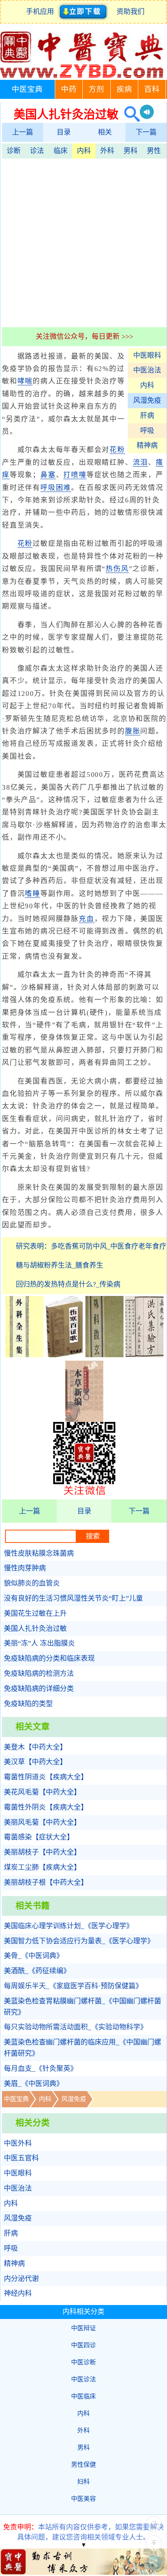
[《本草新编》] (84, 1420)
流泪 (141, 462)
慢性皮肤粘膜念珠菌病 (39, 1553)
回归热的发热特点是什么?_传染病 (68, 1284)
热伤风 (117, 569)
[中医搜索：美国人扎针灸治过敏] (129, 114)
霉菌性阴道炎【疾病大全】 (46, 1777)
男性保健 (83, 2465)
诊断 (14, 151)
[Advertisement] (83, 242)
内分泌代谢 (21, 2279)
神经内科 (18, 2293)
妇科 (83, 2482)
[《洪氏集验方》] (144, 1355)
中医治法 (147, 370)
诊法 (37, 151)
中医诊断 (83, 2362)
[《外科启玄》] (104, 1355)
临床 (61, 151)
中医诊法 (83, 2379)
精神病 (147, 445)
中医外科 (18, 2143)
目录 (64, 132)
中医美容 (83, 2499)
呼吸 (147, 431)
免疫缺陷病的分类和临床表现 (49, 1658)
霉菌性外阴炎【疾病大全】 (46, 1807)
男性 (154, 151)
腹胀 (133, 731)
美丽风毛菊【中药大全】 (42, 1822)
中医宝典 (27, 89)
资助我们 (130, 12)
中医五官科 (21, 2158)
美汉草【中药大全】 (35, 1762)
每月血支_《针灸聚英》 (41, 2069)
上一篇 (23, 132)
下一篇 (146, 132)
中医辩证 (83, 2328)
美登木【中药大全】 (35, 1747)
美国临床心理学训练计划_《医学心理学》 (69, 1926)
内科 (84, 151)
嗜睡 (33, 894)
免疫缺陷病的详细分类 (39, 1689)
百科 (152, 89)
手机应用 (42, 12)
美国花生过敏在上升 (35, 1613)
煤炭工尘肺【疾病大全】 (42, 1867)
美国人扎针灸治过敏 (35, 1629)
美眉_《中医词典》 (34, 2084)
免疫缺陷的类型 (28, 1704)
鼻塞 (48, 475)
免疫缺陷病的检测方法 (39, 1674)
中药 (69, 89)
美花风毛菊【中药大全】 (42, 1792)
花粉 (117, 450)
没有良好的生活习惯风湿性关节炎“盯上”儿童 (73, 1598)
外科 (107, 151)
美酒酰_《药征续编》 (37, 1971)
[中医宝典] (82, 76)
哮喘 (25, 381)
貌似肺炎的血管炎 (32, 1583)
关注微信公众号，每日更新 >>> (84, 336)
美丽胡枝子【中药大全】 (42, 1852)
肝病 (147, 416)
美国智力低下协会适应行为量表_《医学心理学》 (79, 1941)
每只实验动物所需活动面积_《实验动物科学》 (76, 2027)
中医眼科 (147, 355)
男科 (130, 151)
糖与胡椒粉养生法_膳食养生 (60, 1265)
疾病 (124, 89)
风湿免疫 (147, 400)
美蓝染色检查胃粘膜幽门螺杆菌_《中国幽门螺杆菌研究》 (83, 2007)
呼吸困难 (56, 488)
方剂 (96, 89)
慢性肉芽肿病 (25, 1568)
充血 (87, 919)
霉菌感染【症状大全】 (39, 1837)
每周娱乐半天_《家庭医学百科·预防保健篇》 (73, 1986)
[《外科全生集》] (24, 1355)
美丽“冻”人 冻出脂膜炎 (39, 1643)
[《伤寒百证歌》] (64, 1355)
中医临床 (83, 2396)
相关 (105, 132)
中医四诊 (83, 2345)
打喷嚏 (75, 475)
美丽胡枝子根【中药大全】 (46, 1882)
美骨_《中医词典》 (34, 1956)
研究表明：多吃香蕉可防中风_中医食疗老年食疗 (91, 1246)
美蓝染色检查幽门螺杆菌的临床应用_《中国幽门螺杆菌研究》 (83, 2048)
